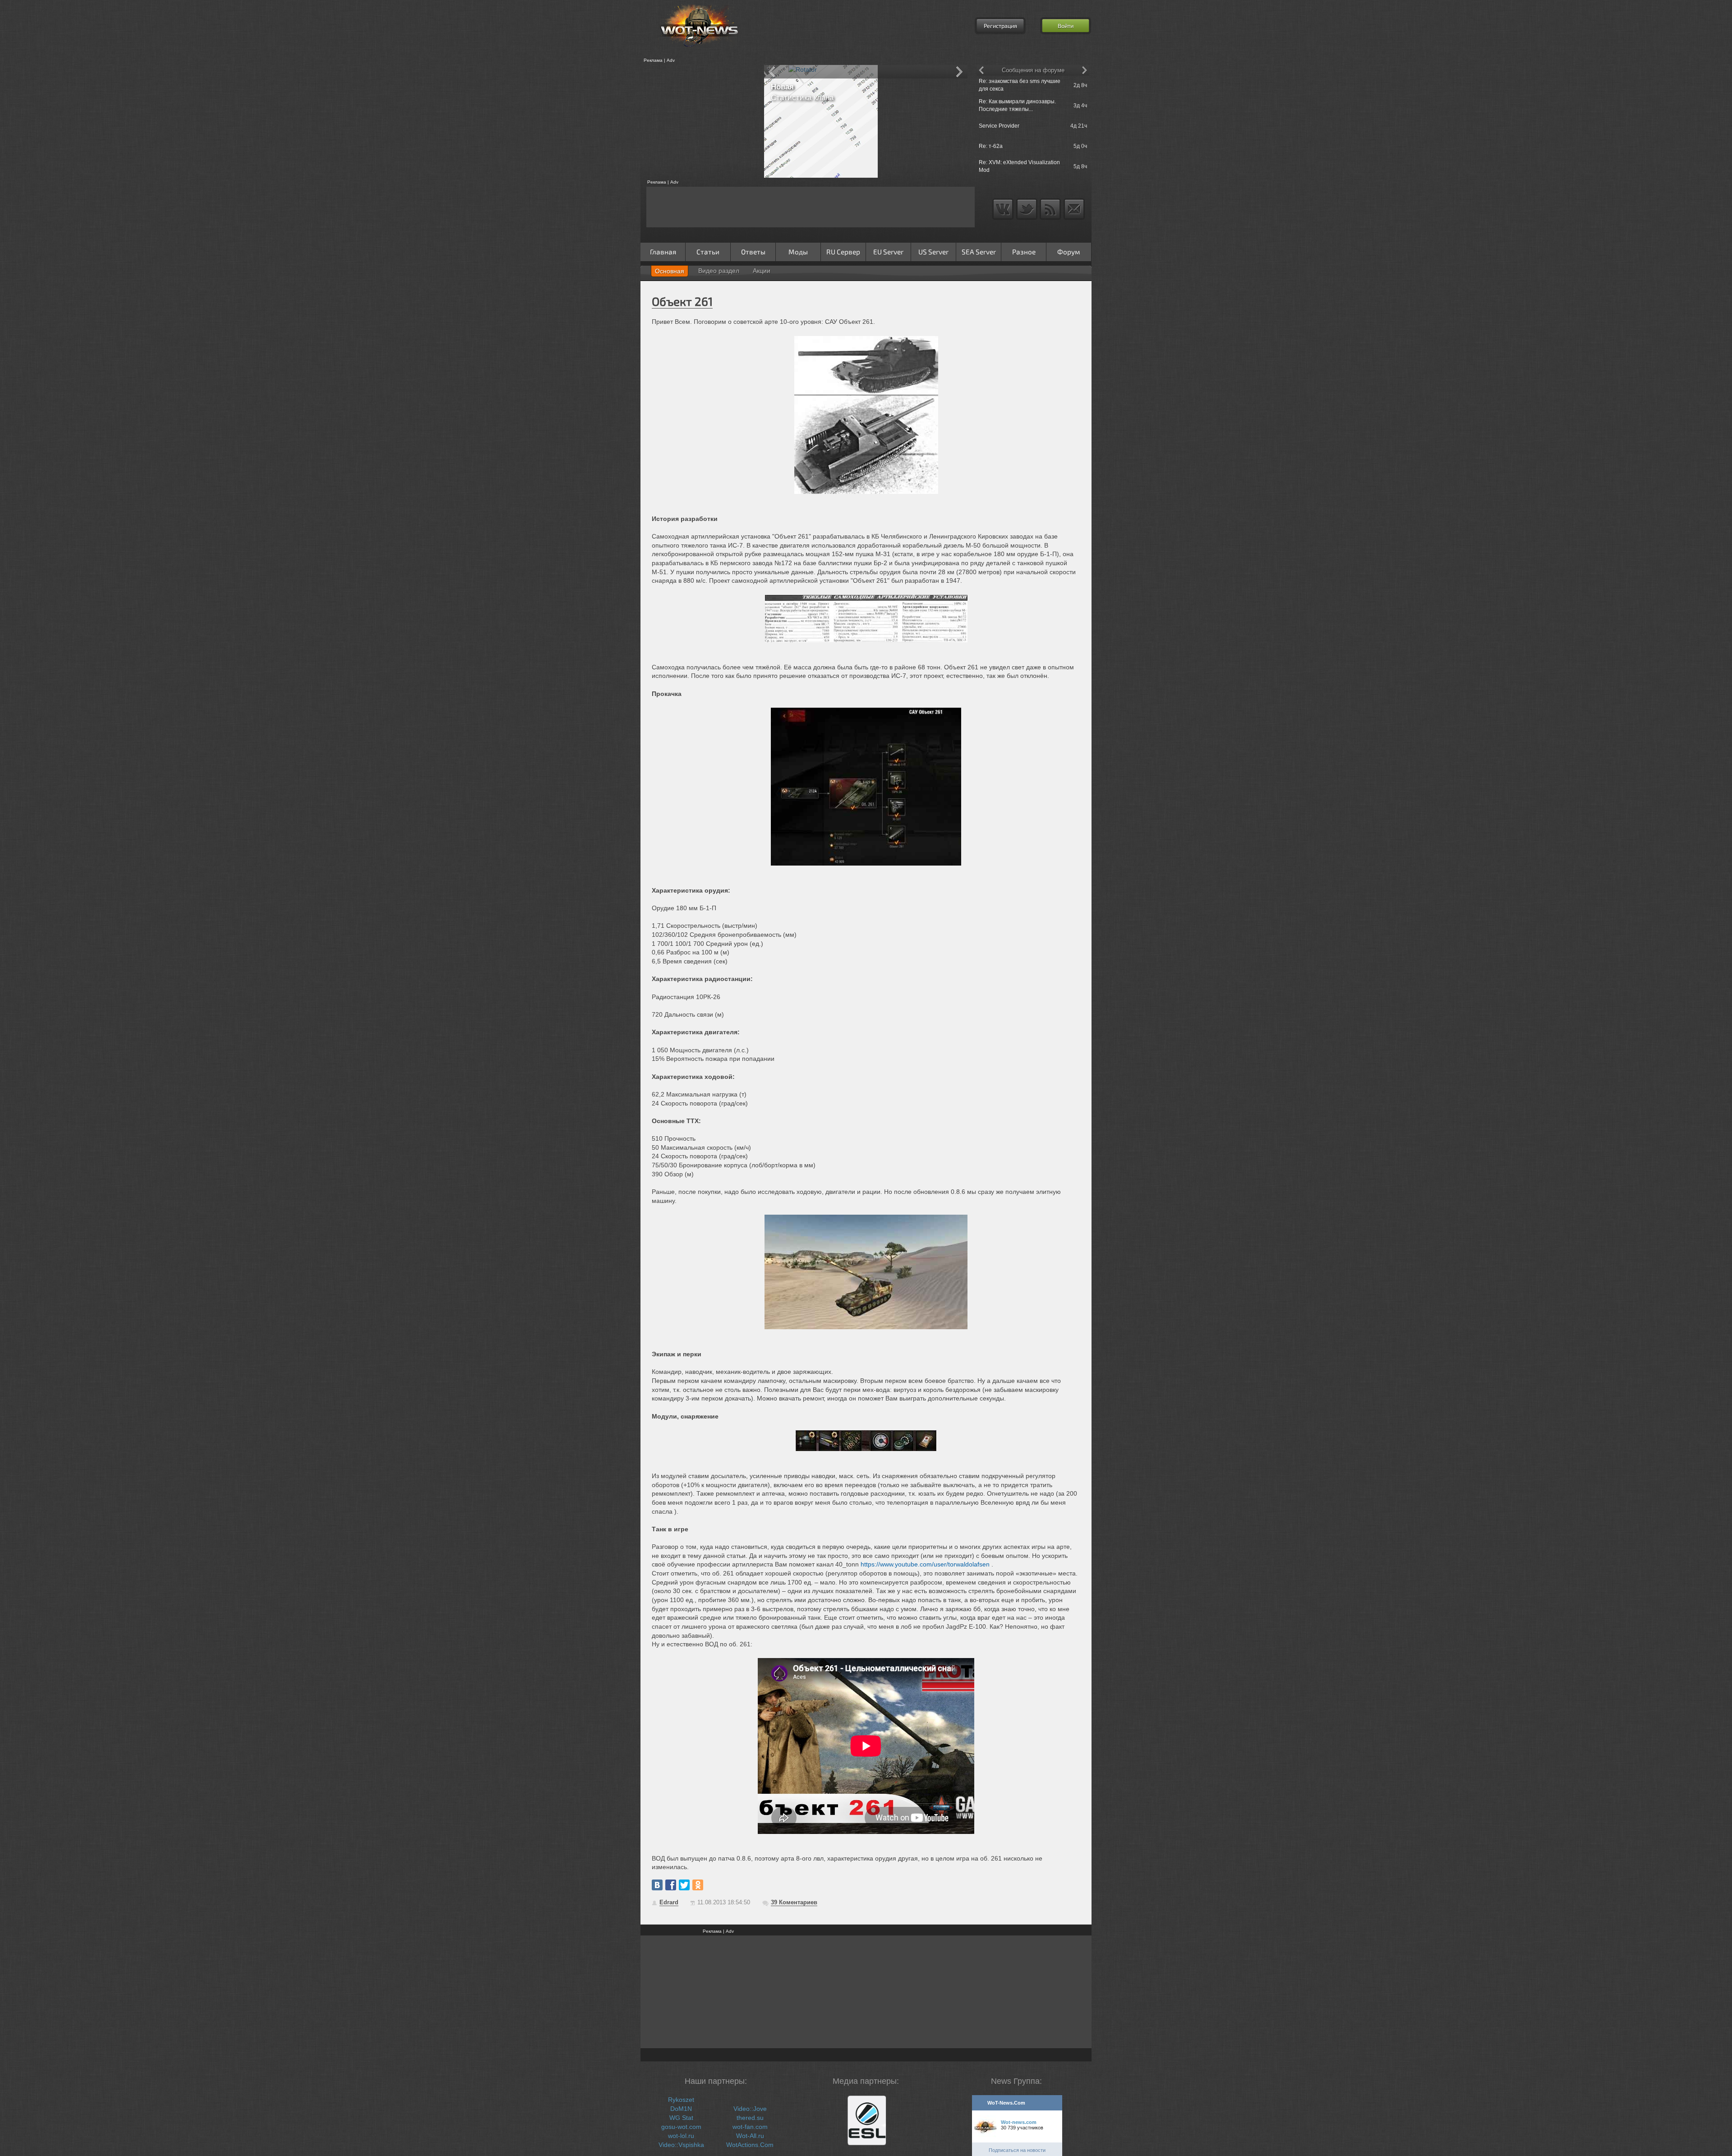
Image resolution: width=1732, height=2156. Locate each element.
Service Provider (999, 126)
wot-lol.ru (681, 2136)
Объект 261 (682, 301)
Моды (798, 252)
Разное (1024, 252)
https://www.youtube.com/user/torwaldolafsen (925, 1564)
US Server (933, 252)
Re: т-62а (991, 146)
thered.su (750, 2118)
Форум (1069, 252)
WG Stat (681, 2118)
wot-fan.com (750, 2127)
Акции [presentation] (762, 271)
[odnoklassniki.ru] (698, 1885)
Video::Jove (750, 2109)
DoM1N (681, 2109)
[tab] (670, 271)
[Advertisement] (699, 121)
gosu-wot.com (681, 2127)
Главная (663, 252)
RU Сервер (843, 252)
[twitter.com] (684, 1885)
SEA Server (979, 252)
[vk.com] (657, 1885)
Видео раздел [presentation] (719, 271)
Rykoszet (681, 2100)
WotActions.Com (750, 2145)
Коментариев (794, 1902)
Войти (1066, 26)
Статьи (708, 252)
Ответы (753, 252)
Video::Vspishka (681, 2145)
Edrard (669, 1902)
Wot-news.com (1019, 2122)
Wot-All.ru (750, 2136)
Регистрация (1000, 26)
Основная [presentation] (670, 271)
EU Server (888, 252)
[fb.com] (671, 1885)
